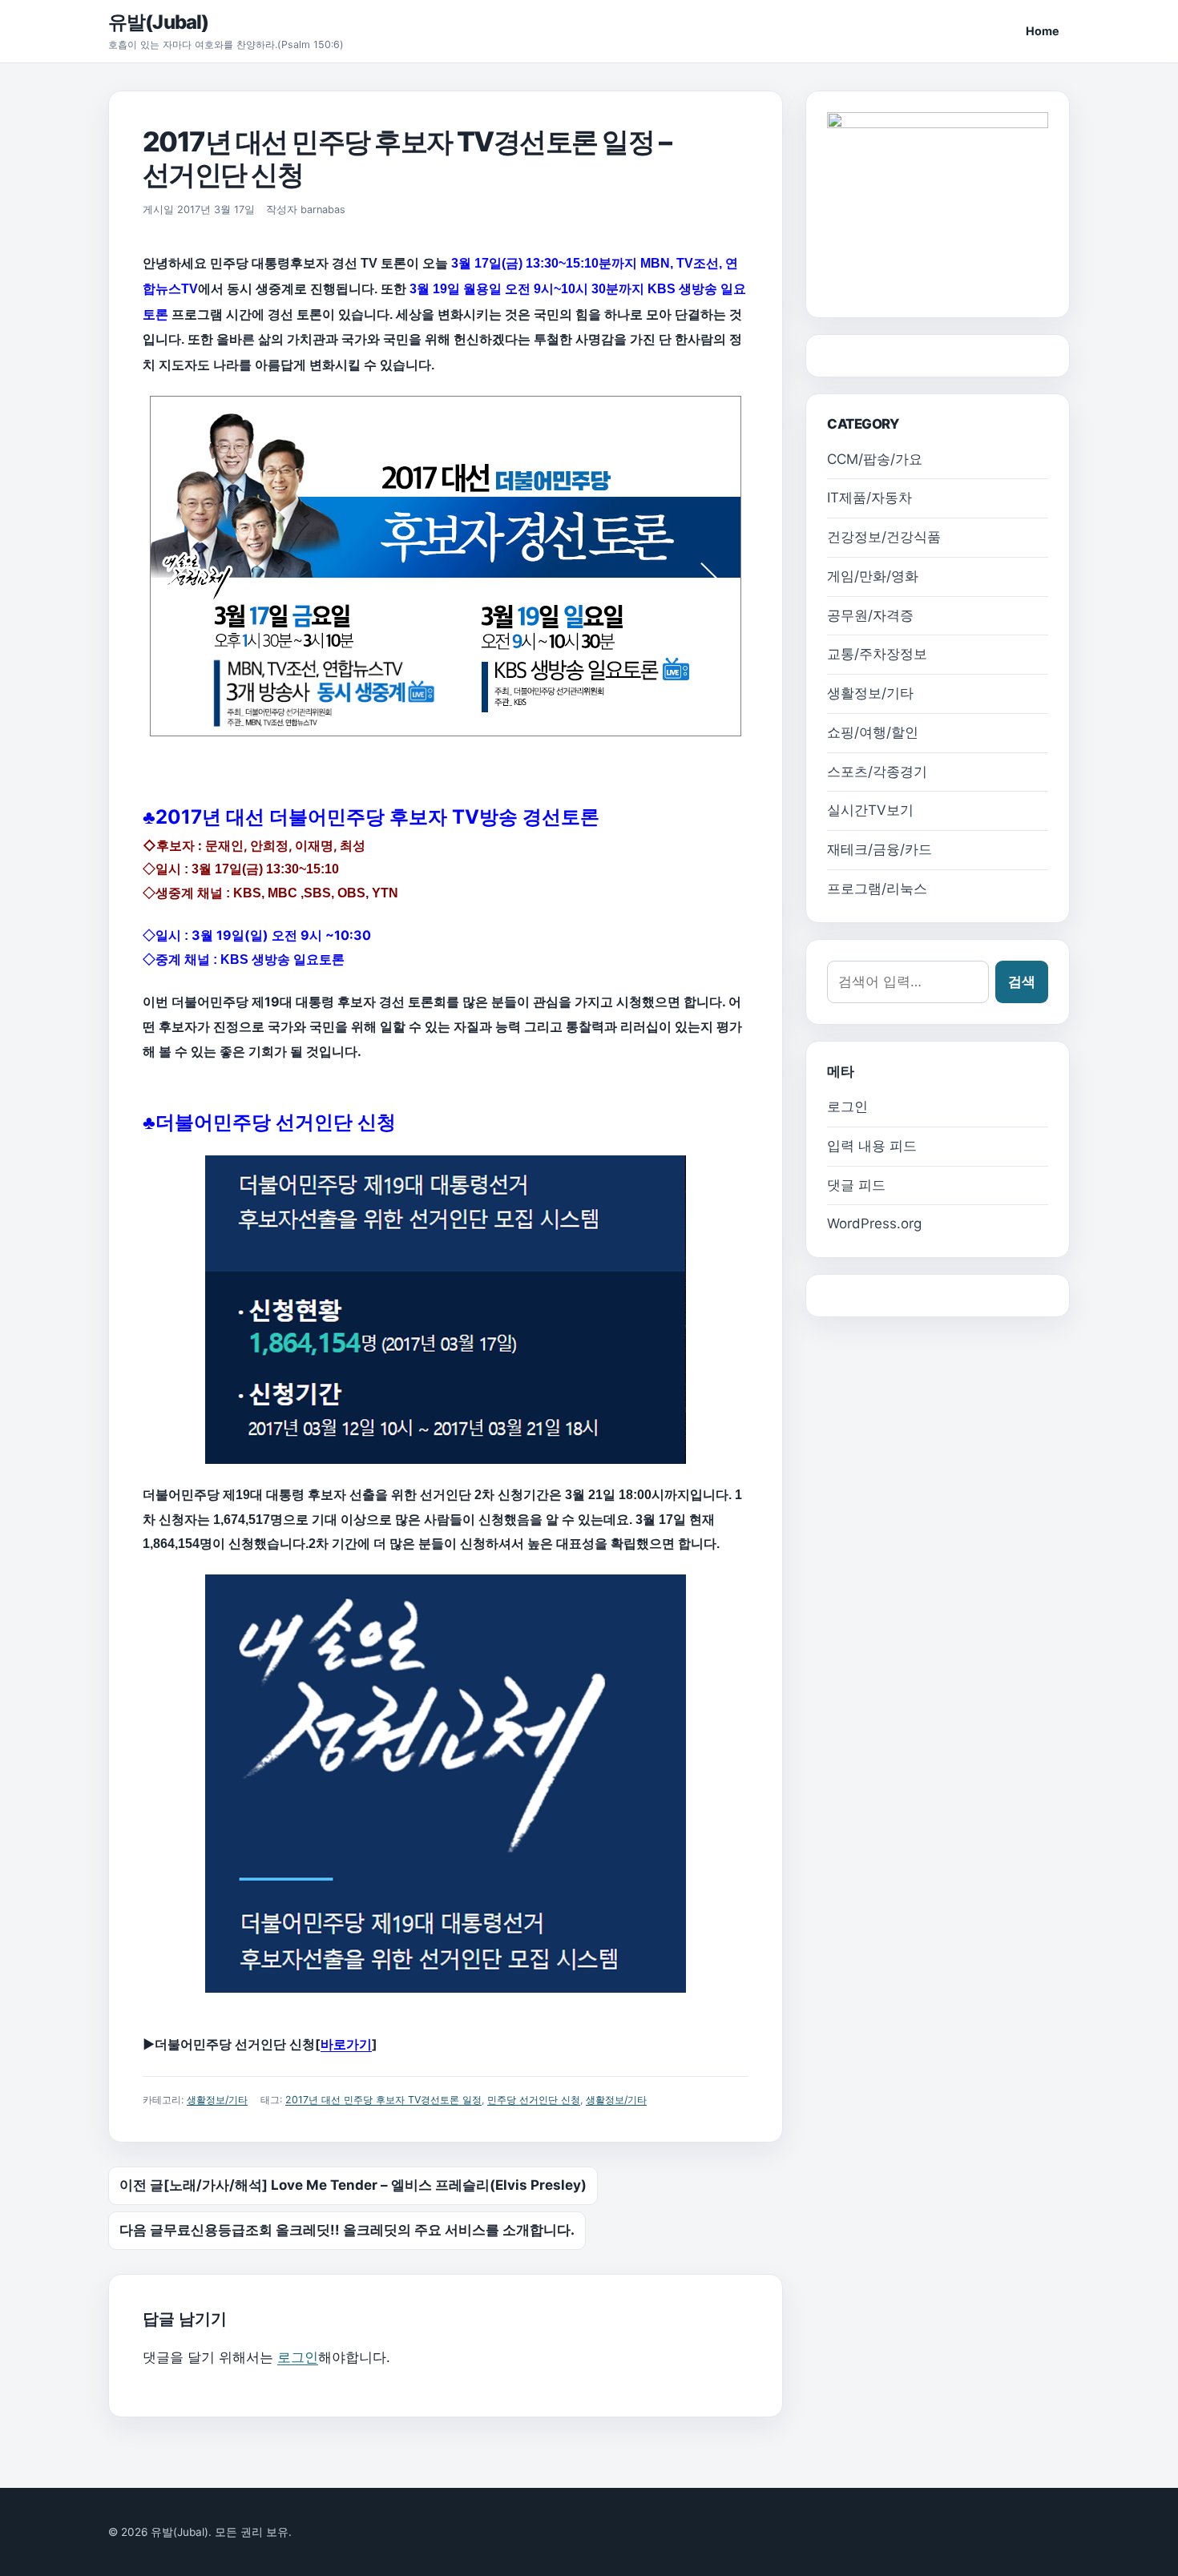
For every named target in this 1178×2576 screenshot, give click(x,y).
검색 (1022, 982)
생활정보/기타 (217, 2100)
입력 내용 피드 (872, 1146)
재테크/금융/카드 (879, 849)
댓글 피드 (856, 1185)
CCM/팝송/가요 (875, 459)
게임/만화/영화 (873, 576)
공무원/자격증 (870, 615)
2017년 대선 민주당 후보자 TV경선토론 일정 (383, 2100)
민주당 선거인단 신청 (534, 2100)
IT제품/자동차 (869, 498)
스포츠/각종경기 (877, 772)
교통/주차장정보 (877, 654)
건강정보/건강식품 (884, 537)
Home (1043, 31)
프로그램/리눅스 (877, 889)
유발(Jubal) (158, 22)
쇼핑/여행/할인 (873, 732)
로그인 (298, 2357)
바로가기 (346, 2044)
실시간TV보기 (870, 810)
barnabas (323, 210)
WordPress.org (874, 1223)
